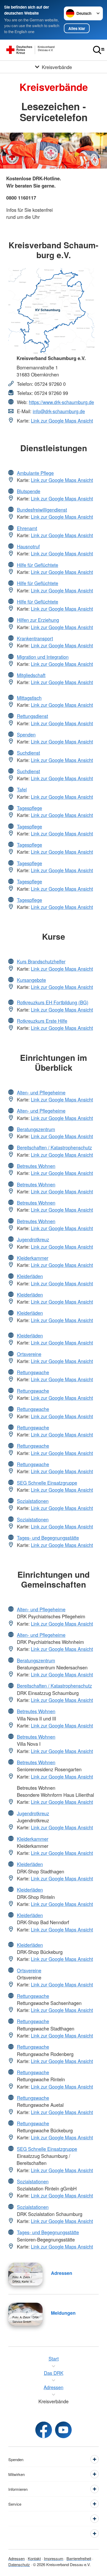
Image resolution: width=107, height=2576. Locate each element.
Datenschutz (19, 2564)
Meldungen (63, 2313)
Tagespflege (29, 808)
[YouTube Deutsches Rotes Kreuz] (63, 2430)
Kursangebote (31, 980)
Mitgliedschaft (31, 675)
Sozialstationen (33, 1501)
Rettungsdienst (32, 716)
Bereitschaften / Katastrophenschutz (54, 1147)
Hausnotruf (28, 546)
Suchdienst (28, 753)
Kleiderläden (30, 1276)
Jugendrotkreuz (33, 1239)
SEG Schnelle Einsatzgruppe (47, 1483)
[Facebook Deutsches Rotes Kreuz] (44, 2430)
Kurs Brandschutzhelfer (41, 961)
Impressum (54, 2558)
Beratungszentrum (36, 1129)
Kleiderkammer (33, 1258)
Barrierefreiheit (79, 2558)
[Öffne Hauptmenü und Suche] (99, 50)
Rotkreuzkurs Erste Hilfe (42, 1021)
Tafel (22, 789)
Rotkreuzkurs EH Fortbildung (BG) (53, 1002)
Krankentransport (35, 638)
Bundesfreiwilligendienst (42, 510)
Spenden (26, 734)
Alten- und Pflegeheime (41, 1092)
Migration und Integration (43, 657)
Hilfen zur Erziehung (38, 620)
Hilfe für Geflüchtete (38, 565)
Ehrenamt (27, 528)
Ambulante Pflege (35, 473)
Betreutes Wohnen (36, 1166)
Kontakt (34, 2558)
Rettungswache (33, 1372)
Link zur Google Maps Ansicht (62, 420)
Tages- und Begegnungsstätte (48, 1538)
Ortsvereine (29, 1354)
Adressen (62, 2273)
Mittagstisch (29, 698)
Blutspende (29, 491)
